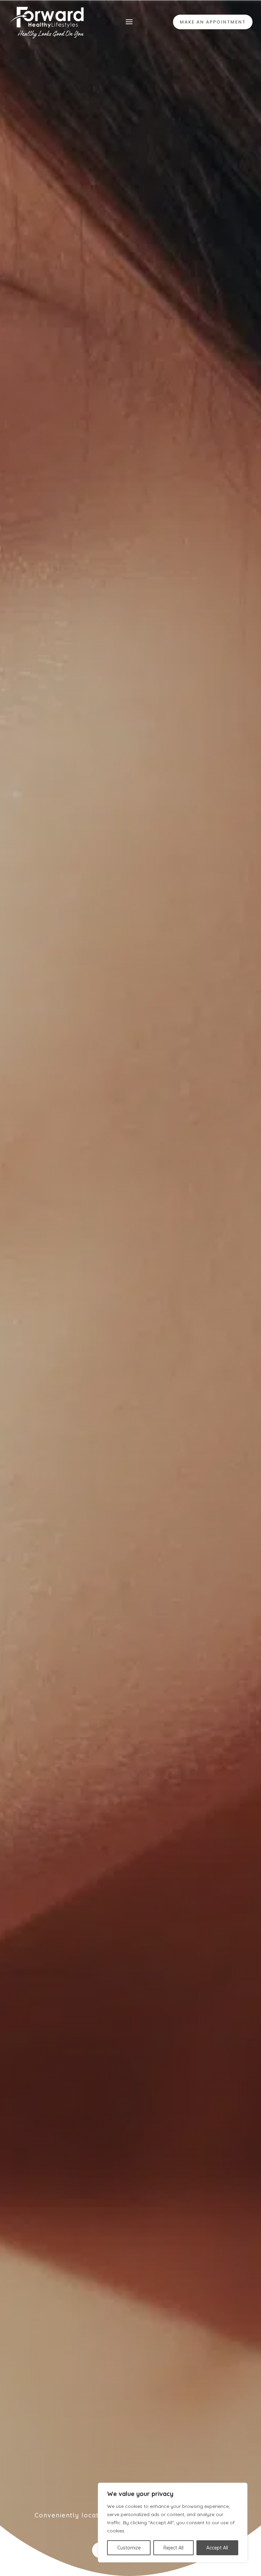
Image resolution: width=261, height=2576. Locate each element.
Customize (129, 2548)
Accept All (217, 2548)
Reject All (173, 2548)
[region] (173, 2523)
